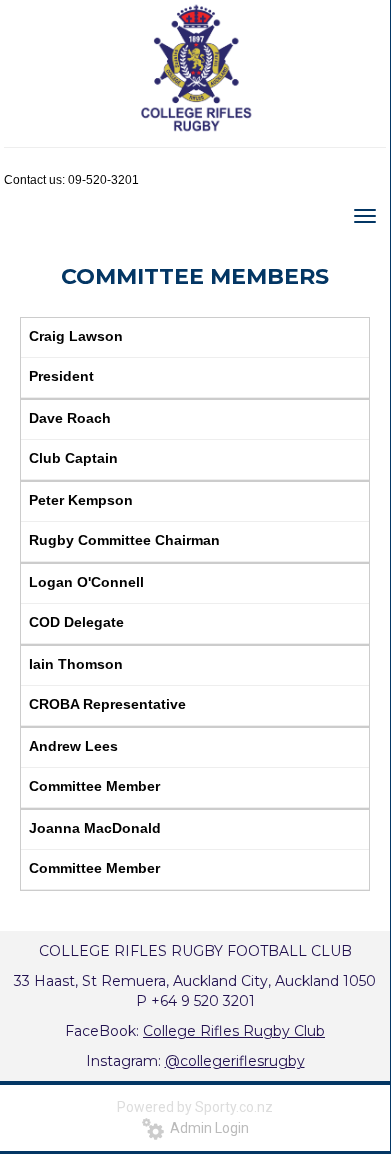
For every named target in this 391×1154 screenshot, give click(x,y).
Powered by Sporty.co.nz (195, 1107)
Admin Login (206, 1128)
